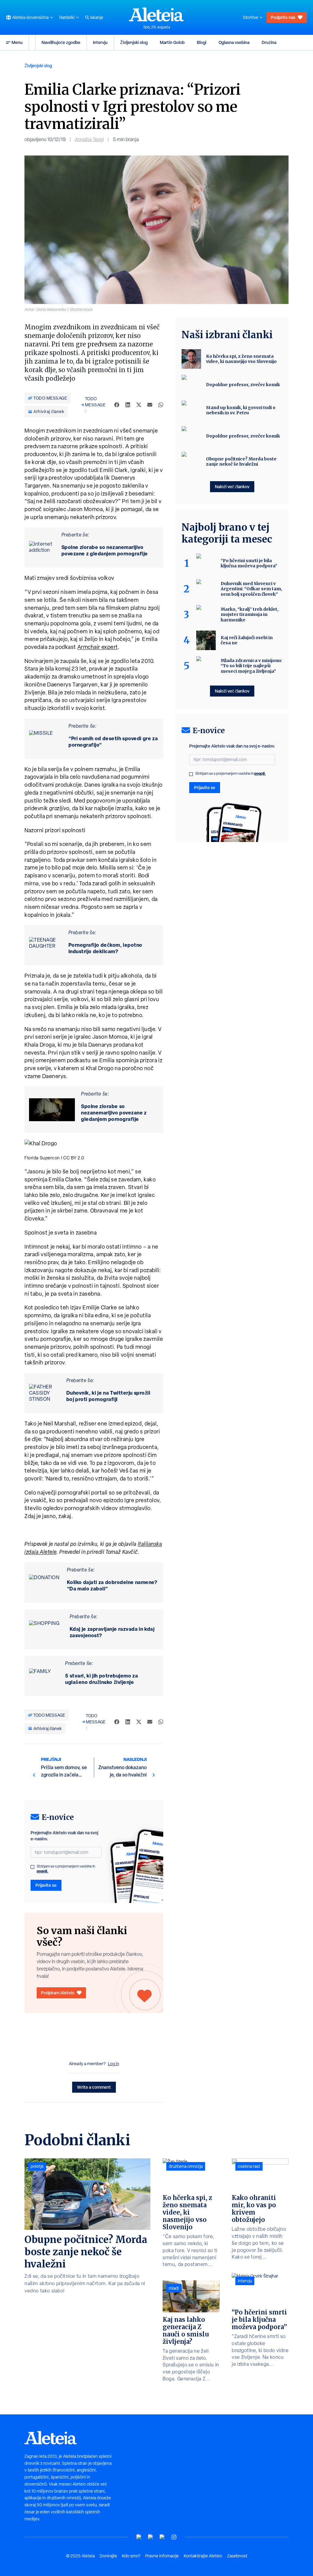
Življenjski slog (134, 42)
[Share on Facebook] (117, 405)
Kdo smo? (131, 2556)
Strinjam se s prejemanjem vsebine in (66, 1869)
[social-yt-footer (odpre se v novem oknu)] (139, 2537)
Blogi (202, 42)
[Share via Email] (150, 405)
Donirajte (108, 2556)
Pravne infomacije (162, 2556)
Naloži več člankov (232, 487)
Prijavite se (46, 1885)
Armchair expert (98, 647)
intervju (245, 2281)
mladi (174, 2288)
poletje (37, 2166)
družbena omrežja (186, 2166)
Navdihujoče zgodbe (61, 42)
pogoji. (42, 1871)
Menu (17, 42)
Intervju (100, 42)
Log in (114, 2064)
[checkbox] (32, 1867)
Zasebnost (237, 2556)
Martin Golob (172, 42)
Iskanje (97, 17)
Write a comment (94, 2087)
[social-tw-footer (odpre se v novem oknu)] (162, 2537)
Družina (269, 42)
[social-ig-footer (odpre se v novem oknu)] (174, 2537)
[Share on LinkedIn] (128, 405)
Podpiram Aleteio (58, 1993)
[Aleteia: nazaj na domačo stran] (156, 14)
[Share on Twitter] (139, 405)
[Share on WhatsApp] (161, 405)
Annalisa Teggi (89, 139)
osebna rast (249, 2166)
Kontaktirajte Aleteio (203, 2556)
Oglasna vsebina (234, 42)
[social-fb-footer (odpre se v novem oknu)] (151, 2537)
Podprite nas (283, 17)
